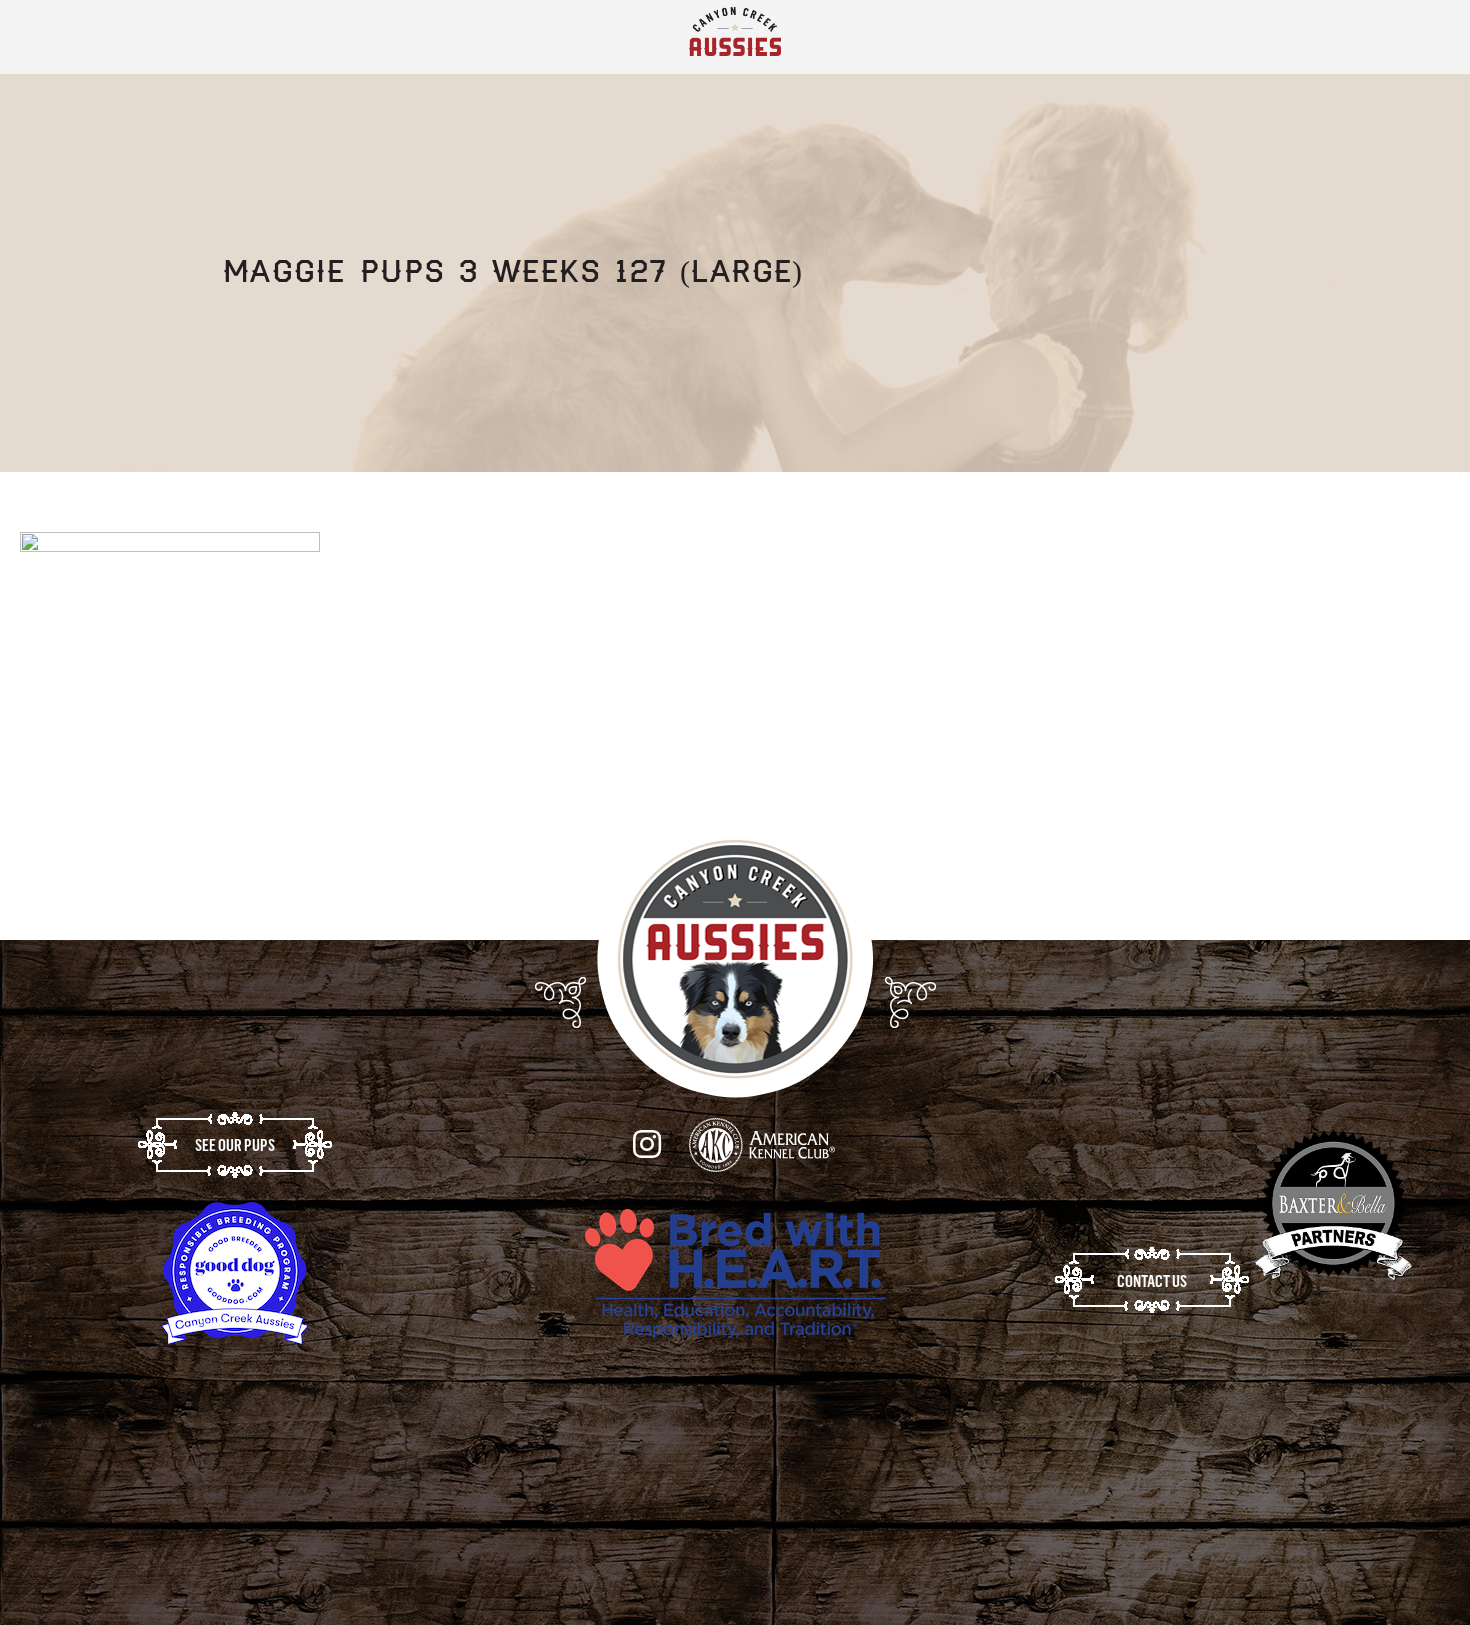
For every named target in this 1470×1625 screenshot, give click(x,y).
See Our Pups (235, 1155)
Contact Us (1152, 1291)
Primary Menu (1419, 42)
